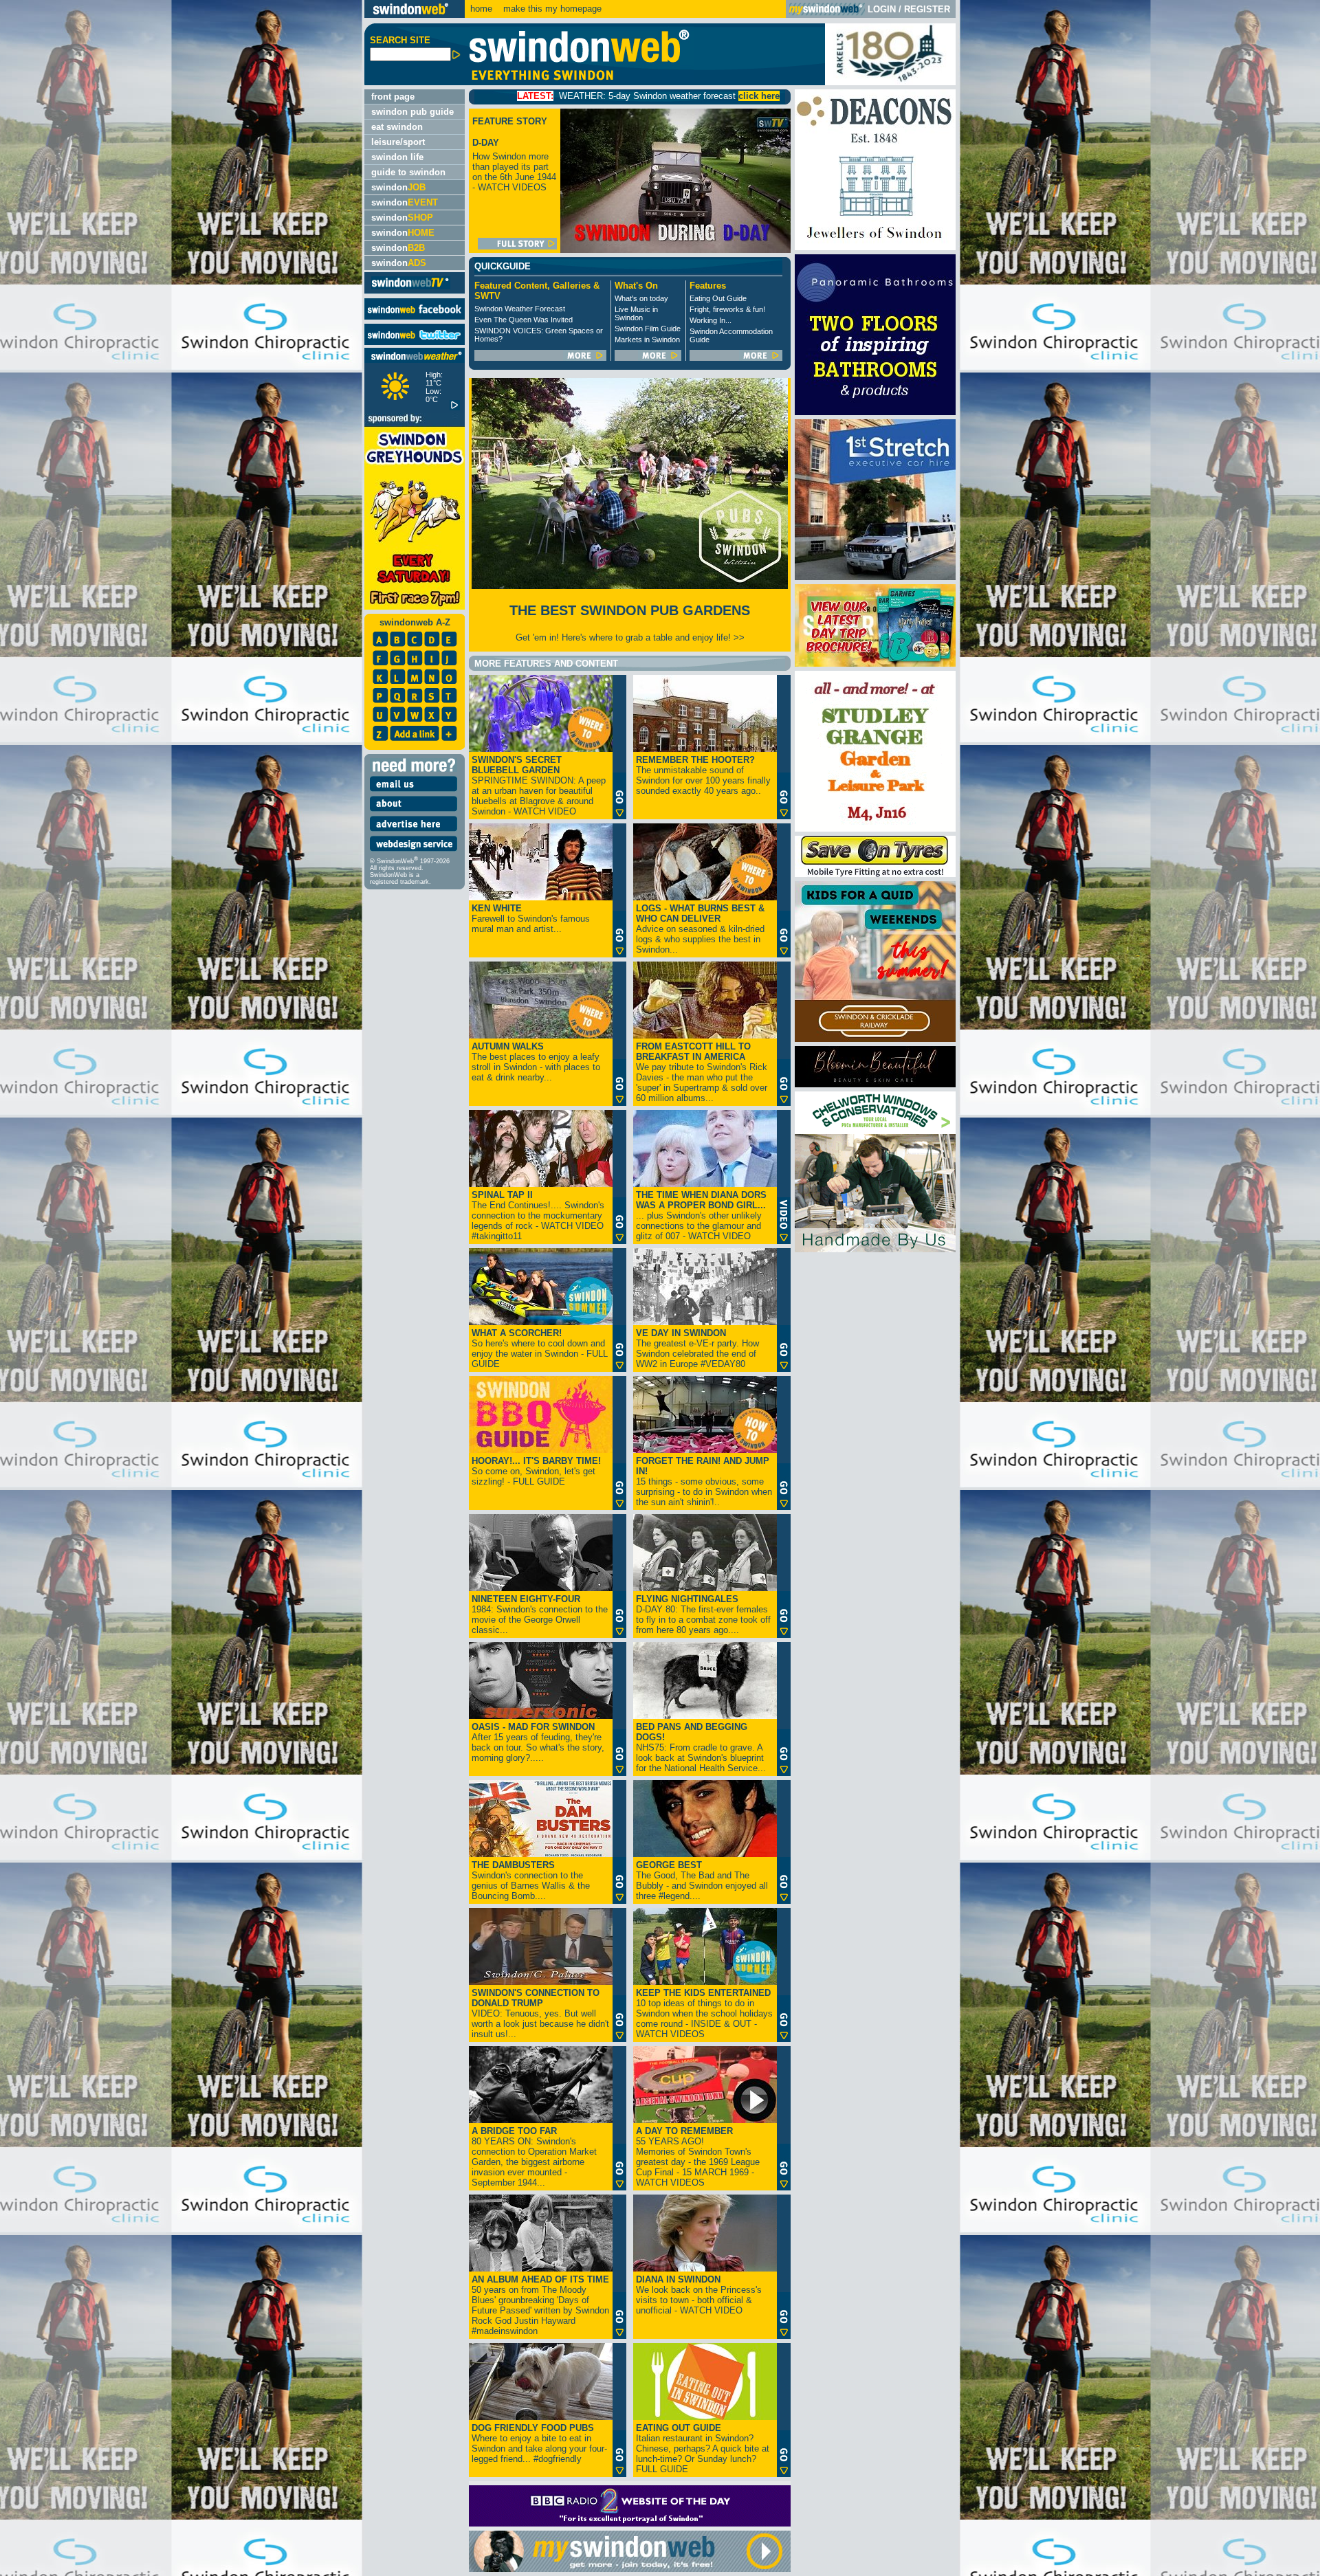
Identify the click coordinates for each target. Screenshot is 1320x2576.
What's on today (641, 298)
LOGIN (882, 9)
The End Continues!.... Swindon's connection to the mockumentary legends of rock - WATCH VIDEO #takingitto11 (538, 1215)
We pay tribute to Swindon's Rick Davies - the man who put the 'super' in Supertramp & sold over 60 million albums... (702, 1072)
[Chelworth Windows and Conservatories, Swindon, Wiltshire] (875, 1249)
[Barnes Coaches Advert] (875, 664)
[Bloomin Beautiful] (875, 1084)
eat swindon (397, 127)
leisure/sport (398, 142)
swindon (398, 187)
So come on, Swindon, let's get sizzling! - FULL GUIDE (536, 1471)
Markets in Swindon (647, 340)
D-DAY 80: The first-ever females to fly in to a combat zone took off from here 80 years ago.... (703, 1614)
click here (578, 96)
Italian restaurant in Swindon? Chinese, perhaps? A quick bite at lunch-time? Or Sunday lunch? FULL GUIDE (703, 2449)
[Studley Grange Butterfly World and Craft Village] (875, 829)
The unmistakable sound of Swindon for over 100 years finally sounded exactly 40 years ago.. (703, 775)
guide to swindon (408, 172)
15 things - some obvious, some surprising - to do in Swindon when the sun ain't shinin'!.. (704, 1481)
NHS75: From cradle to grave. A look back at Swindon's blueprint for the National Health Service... (701, 1747)
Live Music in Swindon (636, 313)
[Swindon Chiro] (180, 1288)
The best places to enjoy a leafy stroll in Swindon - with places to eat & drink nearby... (536, 1062)
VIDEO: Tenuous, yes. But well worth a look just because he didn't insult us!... (540, 2013)
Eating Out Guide (718, 298)
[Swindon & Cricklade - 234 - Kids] (875, 1039)
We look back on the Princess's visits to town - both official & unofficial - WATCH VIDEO (699, 2295)
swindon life (397, 157)
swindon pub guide (412, 112)
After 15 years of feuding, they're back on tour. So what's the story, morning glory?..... (538, 1742)
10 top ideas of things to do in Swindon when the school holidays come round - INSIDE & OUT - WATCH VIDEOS (704, 2013)
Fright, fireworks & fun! (727, 309)
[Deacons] (875, 247)
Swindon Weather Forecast (520, 309)
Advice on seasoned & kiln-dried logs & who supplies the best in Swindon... (700, 929)
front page (393, 97)
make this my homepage (551, 9)
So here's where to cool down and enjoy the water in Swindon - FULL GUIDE (540, 1348)
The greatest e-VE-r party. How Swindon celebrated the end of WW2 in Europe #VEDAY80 (697, 1348)
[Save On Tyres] (875, 874)
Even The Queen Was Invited (524, 320)
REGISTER (927, 9)
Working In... (711, 320)
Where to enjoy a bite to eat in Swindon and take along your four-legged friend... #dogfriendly (539, 2443)
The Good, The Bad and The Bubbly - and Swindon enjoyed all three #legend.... (702, 1880)
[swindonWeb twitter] (415, 342)
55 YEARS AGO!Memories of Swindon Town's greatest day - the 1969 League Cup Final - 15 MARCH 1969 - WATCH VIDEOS (698, 2157)
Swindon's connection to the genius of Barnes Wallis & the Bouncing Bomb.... (531, 1880)
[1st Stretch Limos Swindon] (875, 577)
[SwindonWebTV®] (411, 288)
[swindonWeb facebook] (415, 317)
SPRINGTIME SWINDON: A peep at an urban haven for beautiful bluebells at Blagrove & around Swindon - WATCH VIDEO (539, 786)
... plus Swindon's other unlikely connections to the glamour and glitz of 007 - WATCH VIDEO (701, 1215)
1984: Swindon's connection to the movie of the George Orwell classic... (540, 1614)
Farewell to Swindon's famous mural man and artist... (531, 919)
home (481, 9)
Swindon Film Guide (648, 329)
